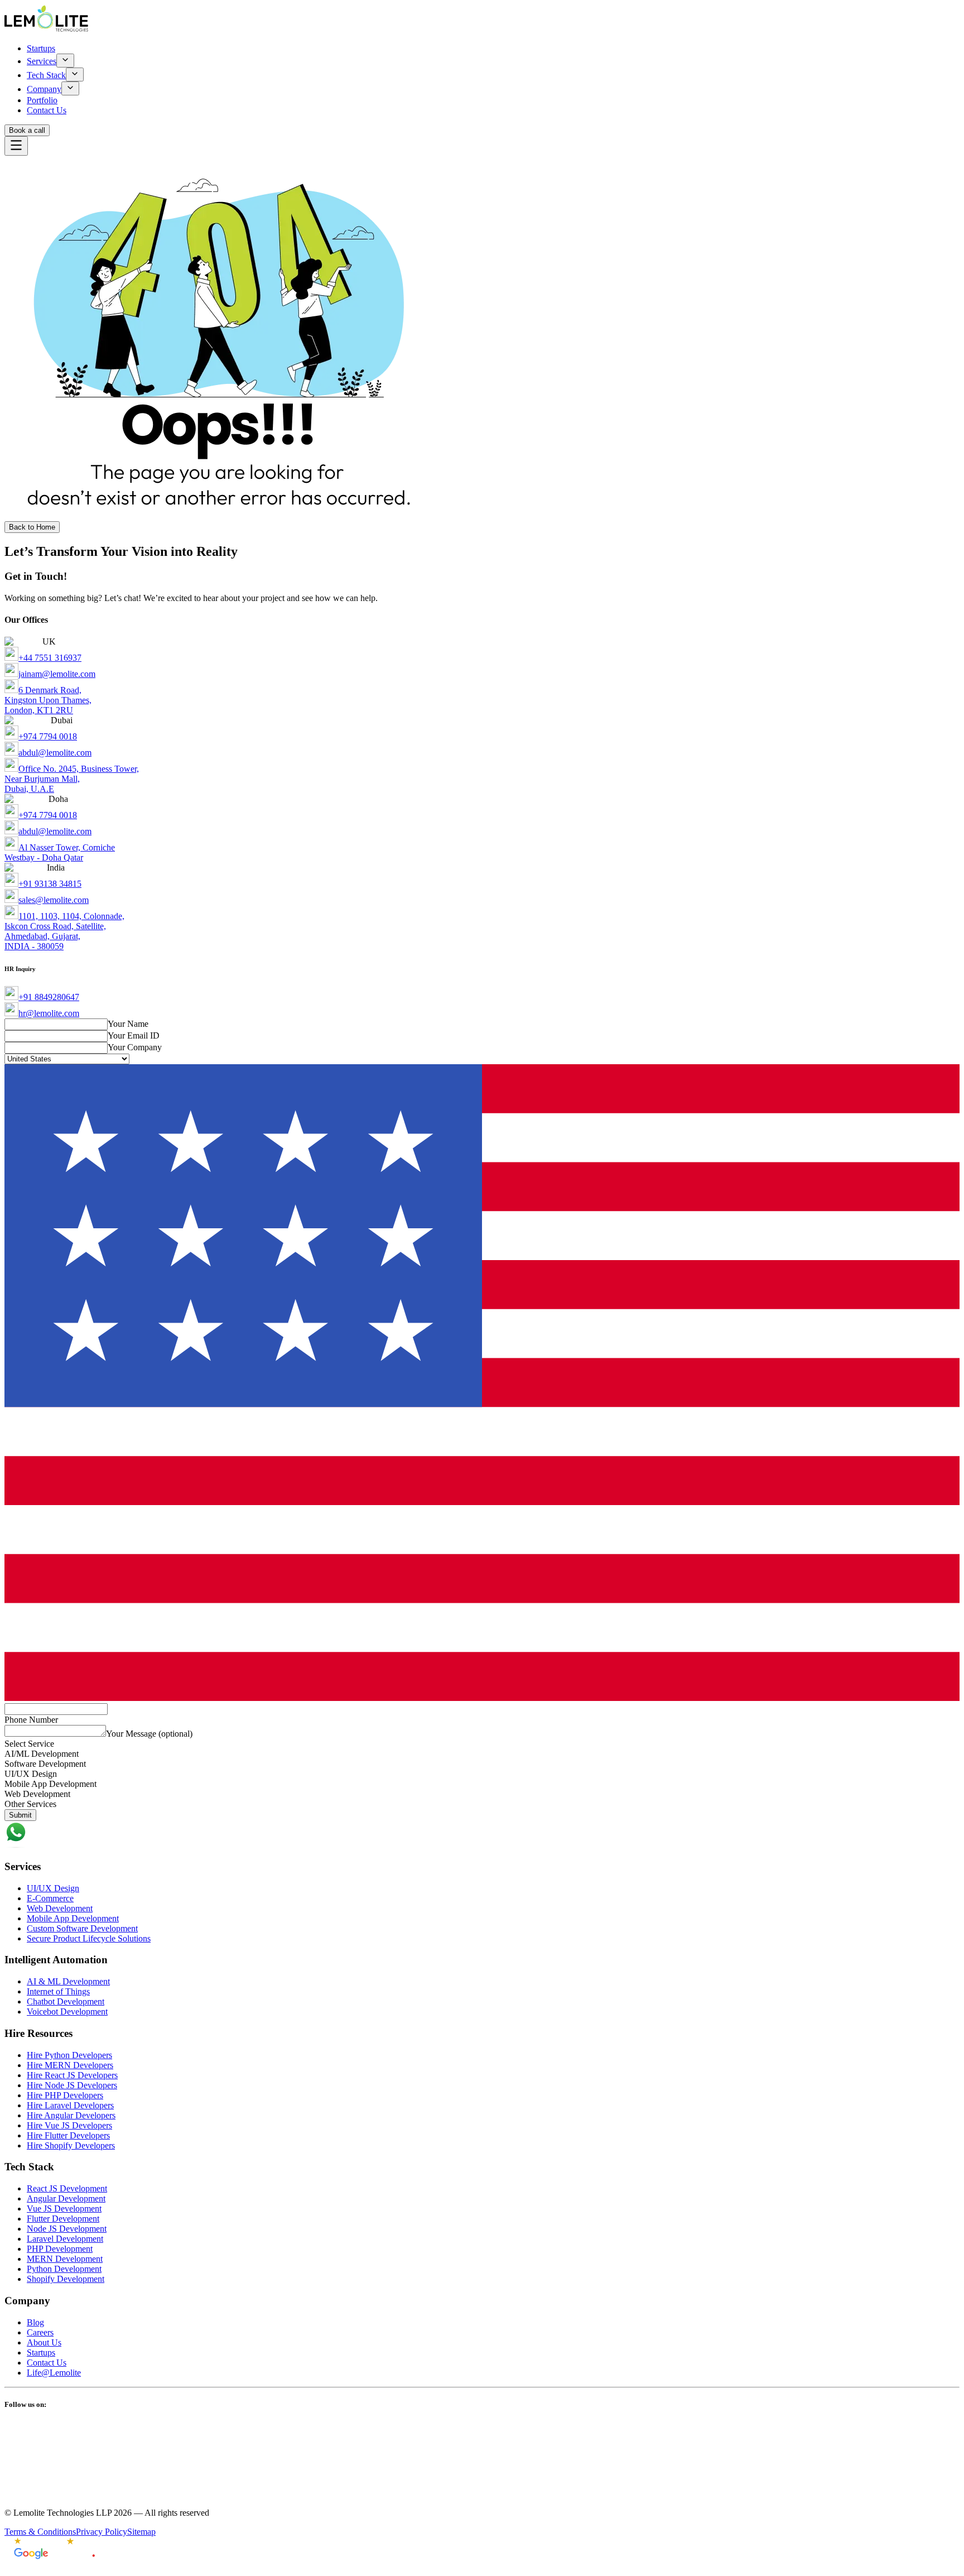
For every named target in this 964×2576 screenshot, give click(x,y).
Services (42, 61)
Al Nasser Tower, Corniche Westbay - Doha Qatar (60, 852)
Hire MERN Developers (70, 2065)
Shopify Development (66, 2279)
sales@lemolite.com (54, 900)
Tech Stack (46, 75)
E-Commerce (50, 1898)
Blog (35, 2322)
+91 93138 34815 (50, 884)
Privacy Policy (102, 2532)
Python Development (64, 2269)
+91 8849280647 (49, 997)
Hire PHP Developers (65, 2095)
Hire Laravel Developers (70, 2105)
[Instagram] (482, 2454)
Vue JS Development (64, 2209)
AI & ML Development (68, 1981)
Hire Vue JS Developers (69, 2125)
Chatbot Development (66, 2001)
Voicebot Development (67, 2012)
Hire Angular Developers (71, 2115)
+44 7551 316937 (50, 658)
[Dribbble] (482, 2481)
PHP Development (60, 2249)
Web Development (60, 1908)
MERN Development (65, 2259)
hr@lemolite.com (49, 1013)
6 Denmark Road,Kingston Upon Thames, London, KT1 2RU (48, 700)
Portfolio (42, 100)
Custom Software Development (82, 1928)
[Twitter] (482, 2467)
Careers (40, 2332)
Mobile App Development (73, 1918)
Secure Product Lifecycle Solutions (89, 1938)
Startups (41, 48)
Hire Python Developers (69, 2055)
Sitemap (141, 2532)
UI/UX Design (53, 1888)
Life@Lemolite (54, 2373)
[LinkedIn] (482, 2428)
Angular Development (66, 2198)
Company (44, 89)
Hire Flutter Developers (68, 2135)
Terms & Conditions (40, 2532)
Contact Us (47, 110)
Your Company (135, 1047)
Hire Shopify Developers (71, 2145)
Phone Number (31, 1720)
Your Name (128, 1024)
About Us (44, 2342)
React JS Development (67, 2188)
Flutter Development (63, 2219)
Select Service (29, 1744)
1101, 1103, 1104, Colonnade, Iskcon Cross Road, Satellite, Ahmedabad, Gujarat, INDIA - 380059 (64, 931)
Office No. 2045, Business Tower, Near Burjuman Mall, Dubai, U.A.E (72, 779)
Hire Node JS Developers (72, 2085)
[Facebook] (482, 2440)
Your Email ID (134, 1035)
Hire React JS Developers (72, 2075)
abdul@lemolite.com (55, 753)
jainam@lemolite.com (57, 674)
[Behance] (482, 2493)
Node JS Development (67, 2229)
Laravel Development (65, 2239)
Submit (20, 1815)
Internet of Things (58, 1991)
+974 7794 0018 (48, 736)
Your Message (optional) (149, 1734)
